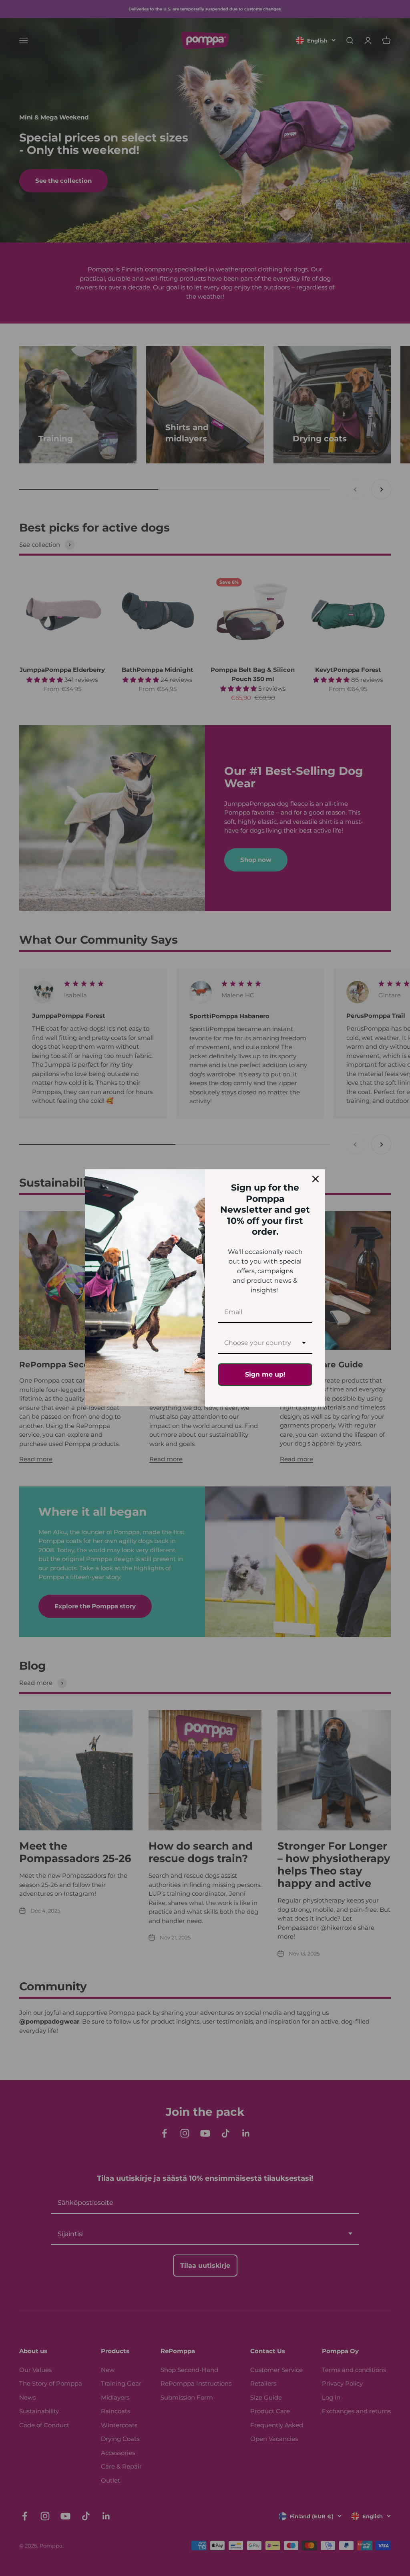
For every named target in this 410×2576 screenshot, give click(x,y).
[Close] (316, 1179)
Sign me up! (265, 1374)
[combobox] (265, 1343)
